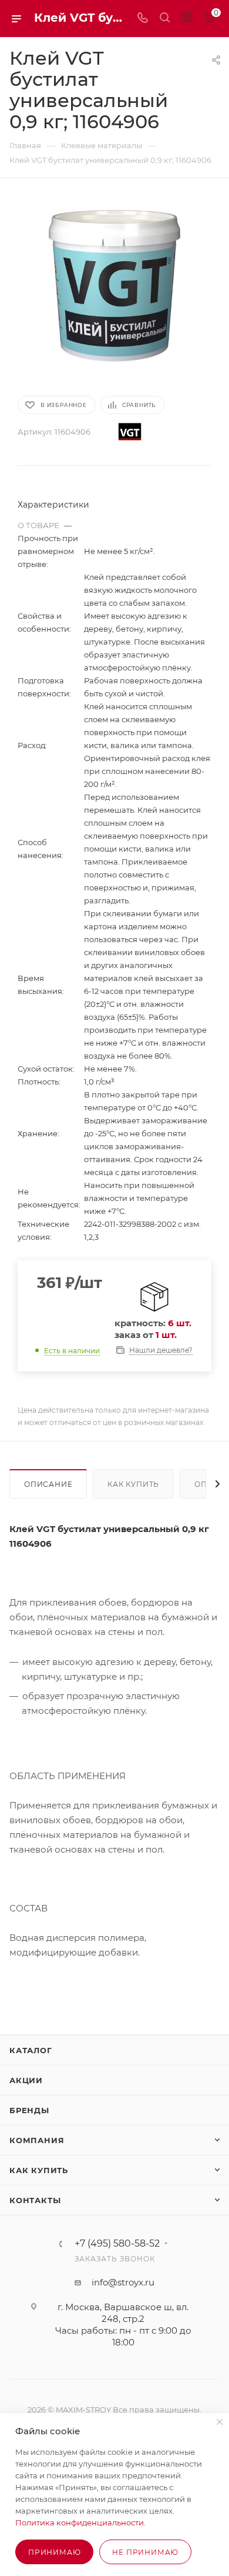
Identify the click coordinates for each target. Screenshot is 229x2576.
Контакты (35, 2200)
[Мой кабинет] (187, 19)
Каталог (31, 2050)
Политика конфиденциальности (80, 2522)
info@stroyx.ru (123, 2282)
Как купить (133, 1484)
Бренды (29, 2110)
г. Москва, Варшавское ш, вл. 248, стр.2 (123, 2313)
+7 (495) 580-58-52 (117, 2244)
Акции (26, 2080)
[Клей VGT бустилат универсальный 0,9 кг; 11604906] (114, 286)
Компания (37, 2140)
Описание (48, 1484)
